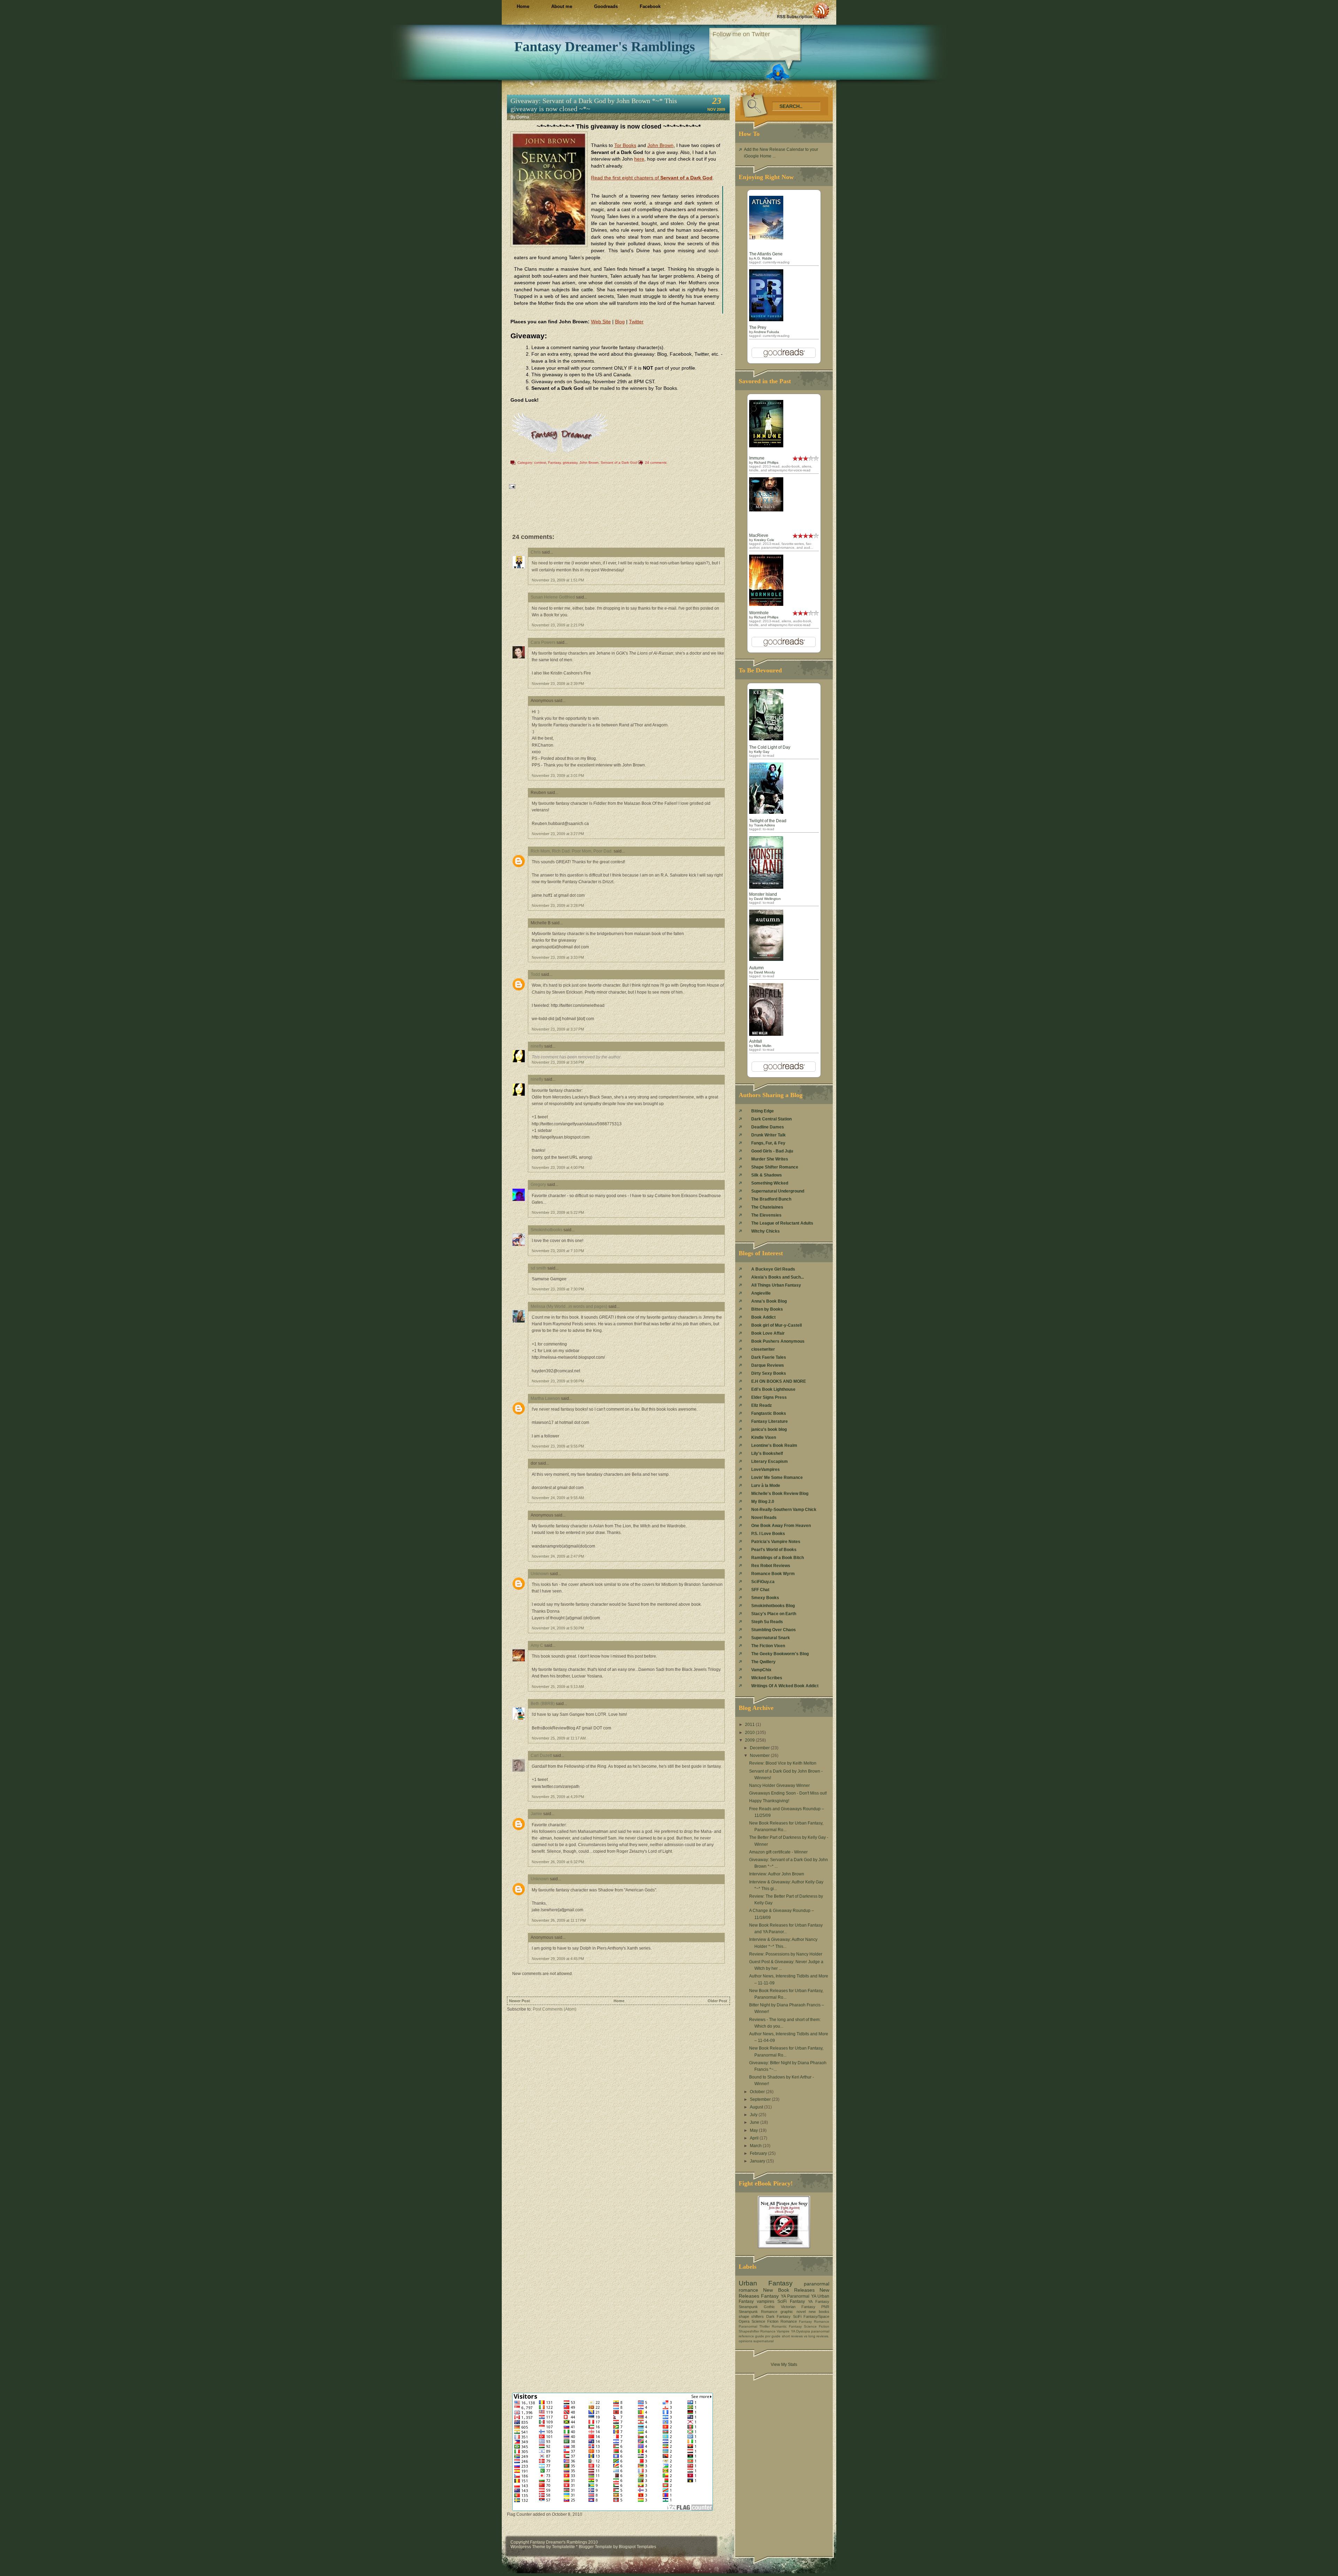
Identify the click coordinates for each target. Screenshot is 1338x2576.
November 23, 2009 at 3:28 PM (558, 905)
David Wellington (767, 899)
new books (819, 2312)
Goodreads (606, 6)
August (757, 2107)
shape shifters (751, 2316)
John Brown (660, 145)
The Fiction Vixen (768, 1646)
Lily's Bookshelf (767, 1453)
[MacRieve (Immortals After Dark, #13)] (766, 510)
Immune (757, 458)
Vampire (783, 2331)
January (758, 2161)
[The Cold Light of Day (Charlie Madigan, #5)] (766, 739)
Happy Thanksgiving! (769, 1801)
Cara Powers (543, 642)
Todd (535, 974)
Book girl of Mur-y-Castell (776, 1325)
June (755, 2122)
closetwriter (763, 1349)
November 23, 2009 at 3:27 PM (558, 834)
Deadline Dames (768, 1127)
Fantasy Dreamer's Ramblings (605, 47)
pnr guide (773, 2336)
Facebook (650, 6)
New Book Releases (789, 2290)
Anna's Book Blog (769, 1301)
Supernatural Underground (778, 1191)
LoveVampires (766, 1470)
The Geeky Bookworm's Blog (780, 1654)
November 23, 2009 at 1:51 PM (558, 580)
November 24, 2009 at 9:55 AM (558, 1498)
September (761, 2099)
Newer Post (520, 2001)
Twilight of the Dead (768, 821)
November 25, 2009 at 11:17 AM (559, 1738)
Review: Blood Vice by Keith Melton (783, 1763)
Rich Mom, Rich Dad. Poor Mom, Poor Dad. (572, 851)
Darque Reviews (768, 1365)
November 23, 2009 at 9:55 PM (558, 1446)
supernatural (763, 2341)
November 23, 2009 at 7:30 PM (558, 1289)
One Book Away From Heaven (781, 1526)
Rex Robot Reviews (771, 1566)
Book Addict (763, 1317)
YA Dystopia (801, 2331)
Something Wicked (770, 1183)
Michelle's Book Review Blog (780, 1494)
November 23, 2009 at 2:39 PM (558, 684)
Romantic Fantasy (787, 2326)
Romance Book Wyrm (773, 1574)
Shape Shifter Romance (775, 1167)
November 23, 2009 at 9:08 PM (558, 1381)
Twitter (636, 322)
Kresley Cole (764, 540)
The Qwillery (763, 1662)
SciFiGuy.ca (763, 1582)
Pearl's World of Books (774, 1550)
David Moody (764, 972)
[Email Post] (512, 486)
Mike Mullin (763, 1046)
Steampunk (748, 2307)
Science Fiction (817, 2326)
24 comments (656, 462)
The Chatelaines (767, 1207)
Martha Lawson (545, 1398)
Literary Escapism (770, 1461)
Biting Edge (763, 1111)
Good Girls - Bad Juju (772, 1151)
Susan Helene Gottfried (553, 597)
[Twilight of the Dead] (766, 812)
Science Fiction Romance (774, 2321)
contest (540, 462)
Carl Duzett (541, 1756)
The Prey (758, 327)
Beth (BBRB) (543, 1704)
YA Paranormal (795, 2296)
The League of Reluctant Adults (782, 1223)
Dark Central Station (771, 1119)
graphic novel (793, 2312)
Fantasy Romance (814, 2322)
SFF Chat (760, 1590)
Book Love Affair (768, 1333)
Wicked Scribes (767, 1678)
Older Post (717, 2001)
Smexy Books (765, 1598)
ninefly (537, 1046)
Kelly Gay (762, 752)
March (756, 2146)
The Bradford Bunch (771, 1199)
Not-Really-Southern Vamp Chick (784, 1510)
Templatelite (564, 2547)
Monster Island (763, 894)
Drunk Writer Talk (768, 1135)
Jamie (536, 1814)
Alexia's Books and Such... (778, 1277)
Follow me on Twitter (741, 34)
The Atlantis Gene (766, 254)
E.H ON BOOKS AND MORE (779, 1381)
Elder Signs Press (769, 1397)
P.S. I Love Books (768, 1534)
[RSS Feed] (803, 10)
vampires (766, 2301)
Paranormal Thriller (754, 2326)
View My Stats (784, 2365)
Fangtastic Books (769, 1413)
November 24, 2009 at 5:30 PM (558, 1628)
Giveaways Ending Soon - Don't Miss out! (788, 1793)
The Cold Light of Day (770, 747)
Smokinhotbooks (547, 1230)
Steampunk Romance (758, 2312)
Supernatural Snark (771, 1638)
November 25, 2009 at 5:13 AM (558, 1687)
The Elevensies (766, 1215)
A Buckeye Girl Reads (773, 1269)
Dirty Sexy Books (769, 1373)
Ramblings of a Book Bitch (778, 1558)
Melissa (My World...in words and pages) (569, 1306)
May (754, 2130)
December (760, 1748)
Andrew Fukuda (766, 332)
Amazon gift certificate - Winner (778, 1852)
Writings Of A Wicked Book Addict (785, 1686)
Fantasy (554, 462)
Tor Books (625, 145)
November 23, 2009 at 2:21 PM (558, 625)
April (755, 2138)
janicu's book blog (769, 1429)
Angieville (761, 1293)
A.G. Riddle (763, 258)
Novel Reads (764, 1518)
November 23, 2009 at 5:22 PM (558, 1212)
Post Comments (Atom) (555, 2009)
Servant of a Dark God (619, 462)
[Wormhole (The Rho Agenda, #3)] (766, 604)
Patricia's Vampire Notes (776, 1542)
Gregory (538, 1185)
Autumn (756, 968)
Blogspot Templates (637, 2547)
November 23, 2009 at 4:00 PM (558, 1167)
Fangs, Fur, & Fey (768, 1143)
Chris (536, 552)
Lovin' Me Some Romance (777, 1478)
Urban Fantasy (766, 2283)
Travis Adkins (764, 825)
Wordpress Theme (528, 2547)
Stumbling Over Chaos (774, 1630)
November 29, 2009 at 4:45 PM (558, 1959)
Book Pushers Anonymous (778, 1341)
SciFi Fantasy (791, 2301)
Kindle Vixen (764, 1437)
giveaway (570, 462)
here (639, 159)
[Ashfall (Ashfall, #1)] (766, 1034)
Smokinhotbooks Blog (773, 1606)
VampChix (761, 1670)
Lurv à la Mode (766, 1486)
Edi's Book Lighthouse (773, 1389)
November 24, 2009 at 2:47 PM (558, 1556)
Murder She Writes (770, 1159)
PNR (825, 2307)
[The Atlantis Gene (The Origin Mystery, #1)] (766, 238)
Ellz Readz (762, 1405)
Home (523, 6)
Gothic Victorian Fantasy (790, 2307)
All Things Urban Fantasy (776, 1285)
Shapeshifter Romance (757, 2331)
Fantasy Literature (770, 1421)
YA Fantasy (819, 2301)
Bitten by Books (767, 1309)
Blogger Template (595, 2547)
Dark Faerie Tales (769, 1357)
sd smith (539, 1268)
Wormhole (759, 613)
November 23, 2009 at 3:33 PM (558, 957)
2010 (750, 1733)
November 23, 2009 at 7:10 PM (558, 1251)
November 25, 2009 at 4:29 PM (558, 1797)
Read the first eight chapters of (652, 178)
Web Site (601, 322)
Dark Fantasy (778, 2316)
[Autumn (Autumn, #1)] (766, 959)
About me (562, 6)
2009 (750, 1740)
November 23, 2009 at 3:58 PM (558, 1062)
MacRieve (759, 535)
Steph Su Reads (767, 1622)
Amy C (537, 1645)
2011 (750, 1725)
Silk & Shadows (767, 1175)
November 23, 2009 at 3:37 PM (558, 1029)
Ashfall (756, 1041)
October (758, 2092)
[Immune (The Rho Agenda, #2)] (766, 446)
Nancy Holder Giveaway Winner (779, 1786)
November (760, 1756)
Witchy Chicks (766, 1231)
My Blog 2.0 (763, 1502)
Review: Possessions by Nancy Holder (786, 1954)
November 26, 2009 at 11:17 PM (559, 1920)
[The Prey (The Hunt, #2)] (766, 320)
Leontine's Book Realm (774, 1445)
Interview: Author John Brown (777, 1874)
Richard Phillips (766, 462)
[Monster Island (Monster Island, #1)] (766, 887)
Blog (620, 322)
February (759, 2153)
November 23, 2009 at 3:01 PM (558, 776)
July (754, 2115)
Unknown (540, 1574)
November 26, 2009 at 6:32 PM (558, 1862)
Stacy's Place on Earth (774, 1614)
